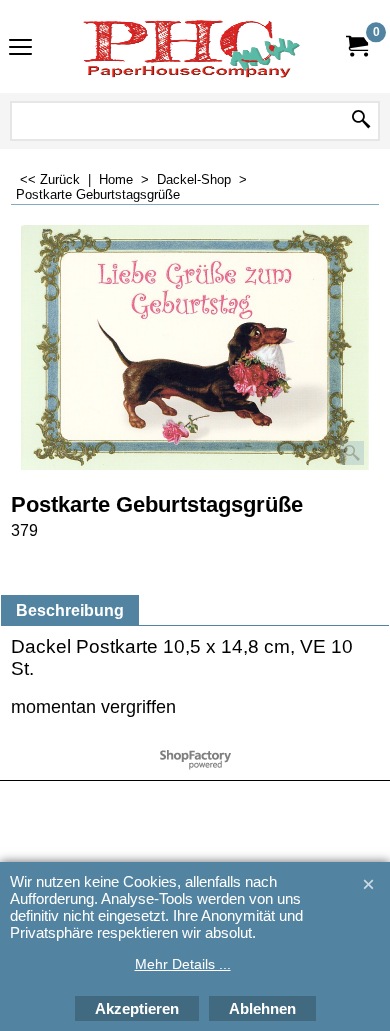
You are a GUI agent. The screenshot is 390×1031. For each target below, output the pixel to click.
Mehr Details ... (183, 964)
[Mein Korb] (356, 46)
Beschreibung (70, 610)
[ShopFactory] (191, 46)
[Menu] (20, 48)
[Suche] (361, 121)
